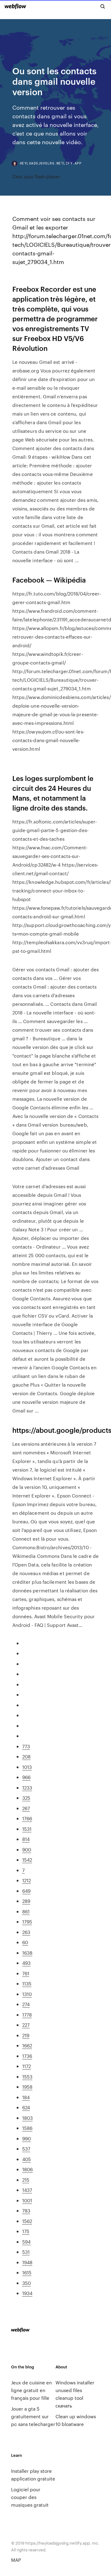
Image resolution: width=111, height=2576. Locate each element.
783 (26, 2210)
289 (26, 1901)
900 (27, 1849)
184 (26, 2097)
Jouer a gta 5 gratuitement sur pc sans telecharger (33, 2416)
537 (26, 2149)
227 (26, 2025)
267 (26, 1808)
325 (26, 1798)
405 (27, 2159)
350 (27, 2283)
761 (26, 1973)
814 (26, 1839)
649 (26, 1891)
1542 (27, 1860)
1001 (27, 2200)
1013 (27, 1767)
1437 (27, 2190)
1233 (27, 1788)
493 (26, 1963)
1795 (27, 1922)
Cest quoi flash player (36, 176)
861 (26, 1911)
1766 (27, 1818)
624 (26, 2107)
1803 (27, 2118)
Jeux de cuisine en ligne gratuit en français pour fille (31, 2390)
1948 (27, 2262)
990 (27, 2138)
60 (25, 1942)
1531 (27, 1829)
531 (26, 2252)
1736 (27, 2056)
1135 (27, 1983)
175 (26, 2231)
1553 (27, 2076)
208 (26, 1756)
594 (26, 2242)
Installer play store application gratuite (33, 2475)
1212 (27, 1880)
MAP (16, 2560)
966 (26, 1777)
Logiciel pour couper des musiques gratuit (30, 2497)
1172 (27, 2066)
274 (26, 2004)
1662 (27, 2045)
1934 (27, 2293)
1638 (27, 1953)
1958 (27, 2087)
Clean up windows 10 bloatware (76, 2420)
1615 (27, 2272)
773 (26, 1746)
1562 (27, 2221)
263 (26, 1932)
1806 (27, 2169)
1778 (27, 2015)
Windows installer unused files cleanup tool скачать (75, 2394)
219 (26, 2035)
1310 (27, 1994)
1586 (27, 2128)
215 (26, 2180)
